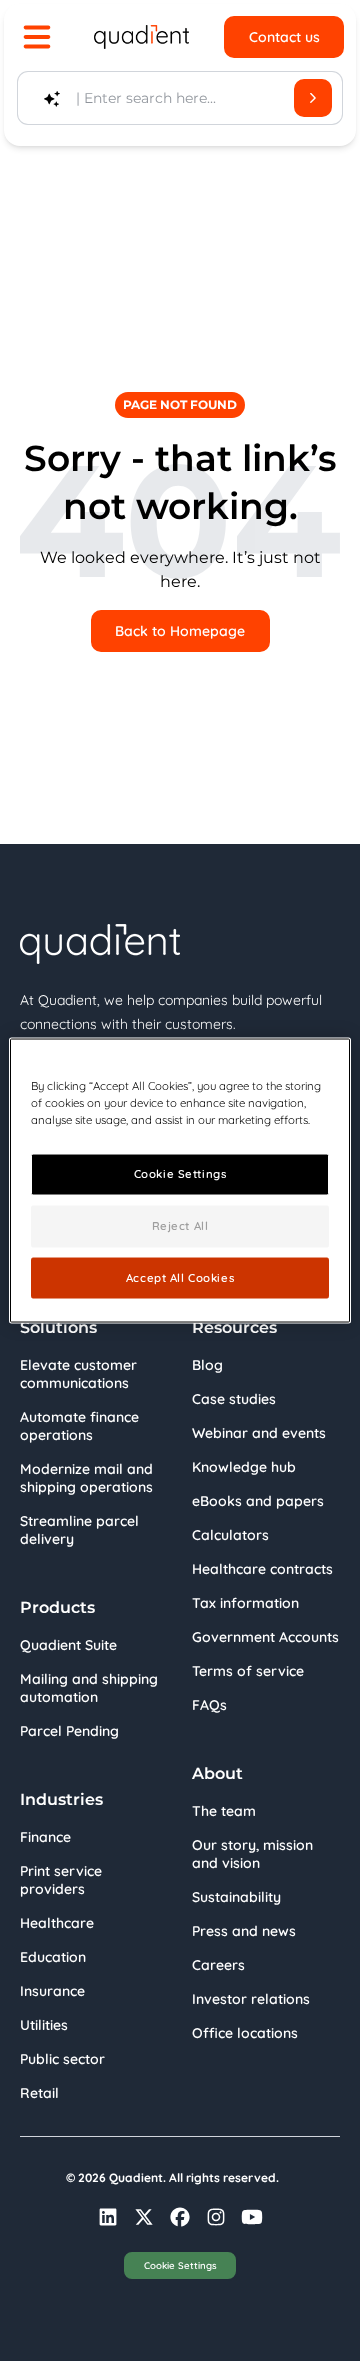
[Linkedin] (108, 2217)
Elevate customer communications (78, 1374)
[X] (144, 2217)
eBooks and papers (258, 1501)
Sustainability (236, 1897)
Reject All (180, 1225)
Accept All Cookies (180, 1277)
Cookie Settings (180, 2265)
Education (53, 1957)
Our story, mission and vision (252, 1854)
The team (224, 1811)
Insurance (52, 1991)
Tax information (245, 1603)
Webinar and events (259, 1433)
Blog (207, 1365)
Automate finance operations (79, 1426)
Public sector (62, 2059)
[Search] (313, 98)
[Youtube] (252, 2217)
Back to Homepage (180, 631)
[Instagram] (216, 2217)
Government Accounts (265, 1637)
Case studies (234, 1399)
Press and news (244, 1931)
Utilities (44, 2025)
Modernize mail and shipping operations (86, 1478)
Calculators (230, 1535)
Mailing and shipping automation (89, 1688)
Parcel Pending (69, 1731)
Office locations (245, 2033)
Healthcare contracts (262, 1569)
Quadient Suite (68, 1645)
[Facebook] (180, 2217)
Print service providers (61, 1880)
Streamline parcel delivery (79, 1530)
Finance (45, 1837)
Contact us (284, 37)
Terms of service (248, 1671)
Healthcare (57, 1923)
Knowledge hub (244, 1467)
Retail (39, 2093)
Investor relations (251, 1999)
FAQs (209, 1705)
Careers (218, 1965)
